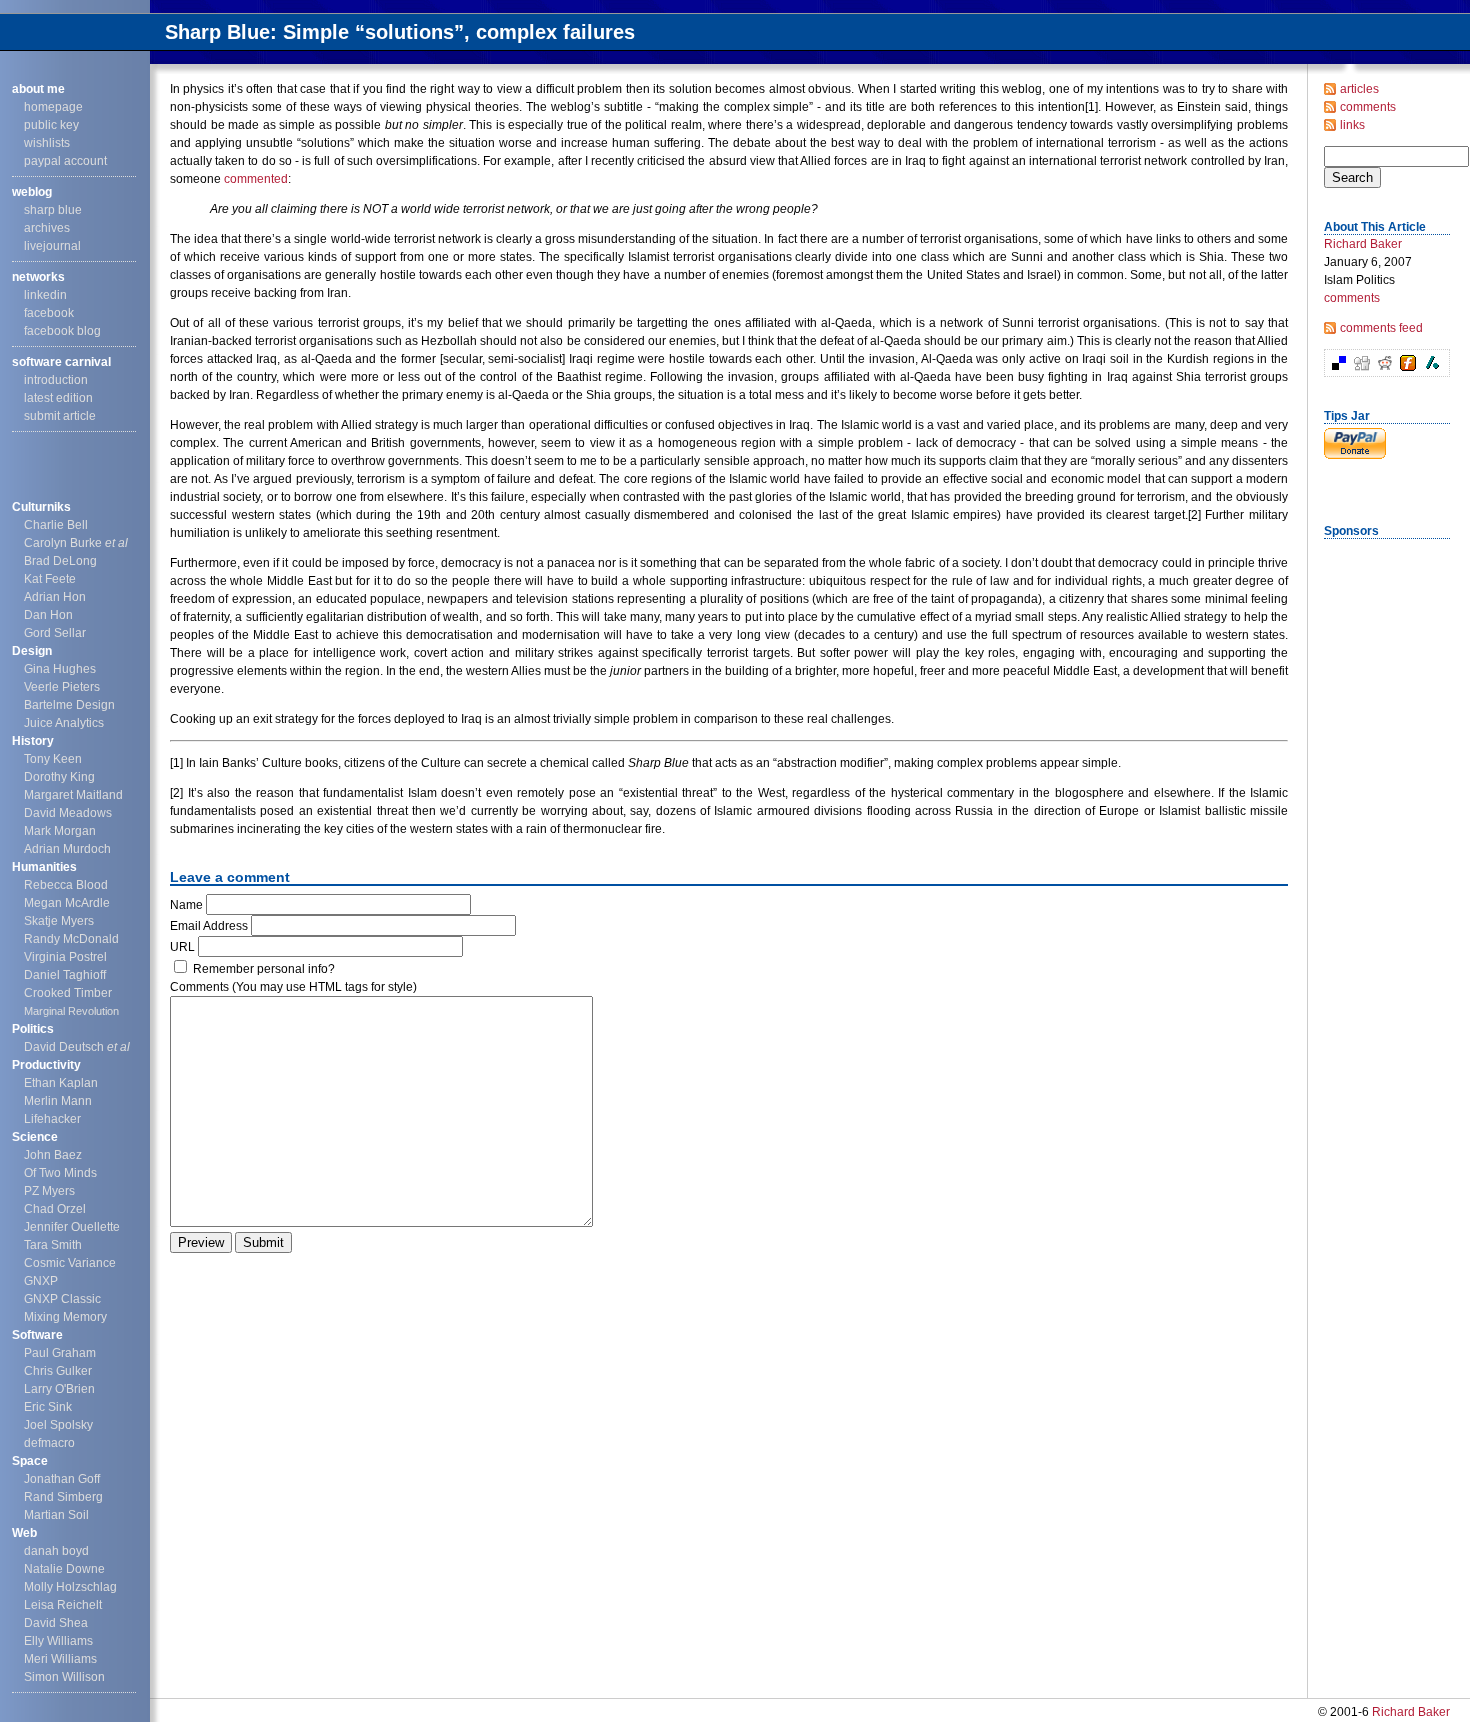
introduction (56, 380)
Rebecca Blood (66, 885)
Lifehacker (52, 1119)
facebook (49, 313)
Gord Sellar (55, 633)
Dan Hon (48, 615)
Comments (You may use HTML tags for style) (293, 987)
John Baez (53, 1155)
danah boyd (56, 1551)
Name (186, 905)
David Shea (56, 1623)
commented (256, 179)
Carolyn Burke (76, 543)
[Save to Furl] (1407, 367)
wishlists (47, 143)
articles (1359, 89)
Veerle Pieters (62, 687)
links (1352, 125)
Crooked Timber (68, 993)
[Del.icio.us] (1338, 367)
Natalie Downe (64, 1569)
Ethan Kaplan (61, 1083)
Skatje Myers (59, 921)
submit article (60, 416)
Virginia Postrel (65, 957)
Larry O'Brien (59, 1389)
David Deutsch (77, 1047)
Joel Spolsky (58, 1425)
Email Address (209, 926)
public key (51, 125)
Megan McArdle (67, 903)
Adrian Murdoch (67, 849)
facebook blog (62, 331)
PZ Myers (49, 1191)
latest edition (58, 398)
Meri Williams (60, 1659)
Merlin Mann (58, 1101)
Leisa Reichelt (63, 1605)
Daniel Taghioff (65, 975)
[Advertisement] (1384, 843)
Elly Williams (58, 1641)
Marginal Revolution (71, 1011)
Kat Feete (50, 579)
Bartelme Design (69, 705)
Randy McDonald (71, 939)
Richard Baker (1363, 244)
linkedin (45, 295)
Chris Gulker (58, 1371)
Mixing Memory (65, 1317)
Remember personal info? (264, 969)
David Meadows (68, 813)
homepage (53, 107)
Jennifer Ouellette (72, 1227)
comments (1368, 107)
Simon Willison (64, 1677)
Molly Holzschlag (70, 1587)
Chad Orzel (55, 1209)
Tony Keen (53, 759)
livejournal (52, 246)
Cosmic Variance (70, 1263)
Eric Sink (48, 1407)
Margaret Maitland (73, 795)
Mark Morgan (60, 831)
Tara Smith (53, 1245)
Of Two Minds (60, 1173)
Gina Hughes (60, 669)
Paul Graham (60, 1353)
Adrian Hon (55, 597)
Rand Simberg (63, 1497)
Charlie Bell (56, 525)
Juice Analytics (64, 723)
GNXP (41, 1281)
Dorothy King (59, 777)
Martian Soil (56, 1515)
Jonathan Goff (62, 1479)
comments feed (1381, 328)
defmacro (49, 1443)
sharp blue (53, 210)
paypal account (65, 161)
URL (182, 947)
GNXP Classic (62, 1299)
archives (47, 228)
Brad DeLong (60, 561)
